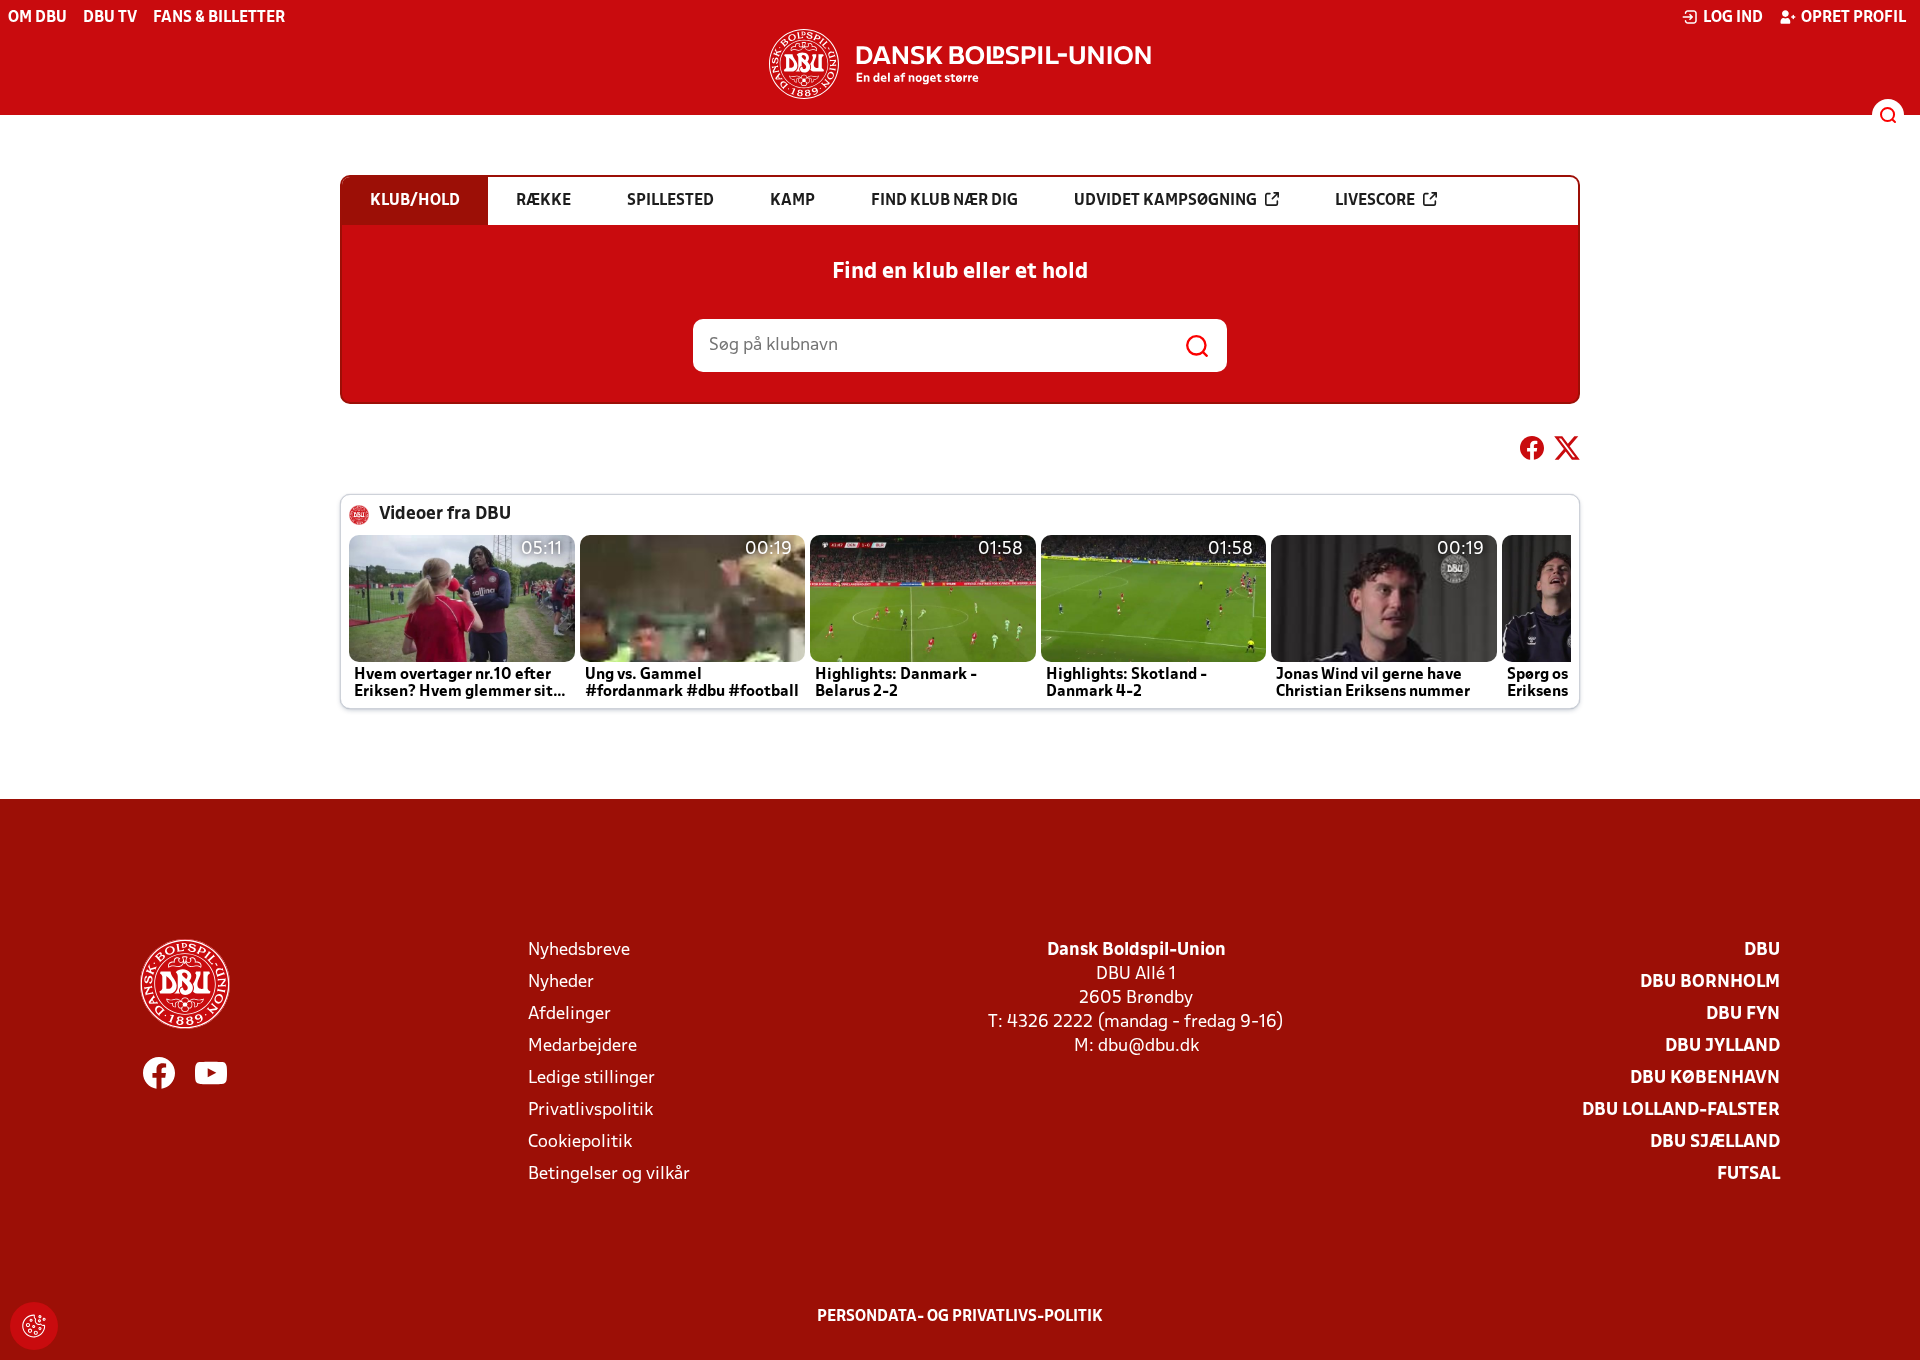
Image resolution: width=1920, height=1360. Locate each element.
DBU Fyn (1743, 1014)
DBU (1762, 950)
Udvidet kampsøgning (1165, 201)
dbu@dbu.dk (1148, 1046)
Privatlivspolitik (590, 1110)
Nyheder (561, 982)
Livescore (1375, 201)
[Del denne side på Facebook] (1532, 452)
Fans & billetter (219, 18)
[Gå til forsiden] (960, 64)
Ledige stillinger (591, 1078)
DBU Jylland (1722, 1046)
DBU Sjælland (1715, 1142)
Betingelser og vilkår (609, 1174)
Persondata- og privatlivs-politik (960, 1317)
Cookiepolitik (580, 1142)
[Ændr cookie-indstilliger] (34, 1326)
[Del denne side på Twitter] (1567, 452)
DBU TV (110, 18)
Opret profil (1853, 18)
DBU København (1705, 1078)
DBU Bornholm (1710, 982)
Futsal (1748, 1174)
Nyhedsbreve (579, 950)
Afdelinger (569, 1014)
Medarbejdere (582, 1046)
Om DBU (37, 18)
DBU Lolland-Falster (1681, 1110)
